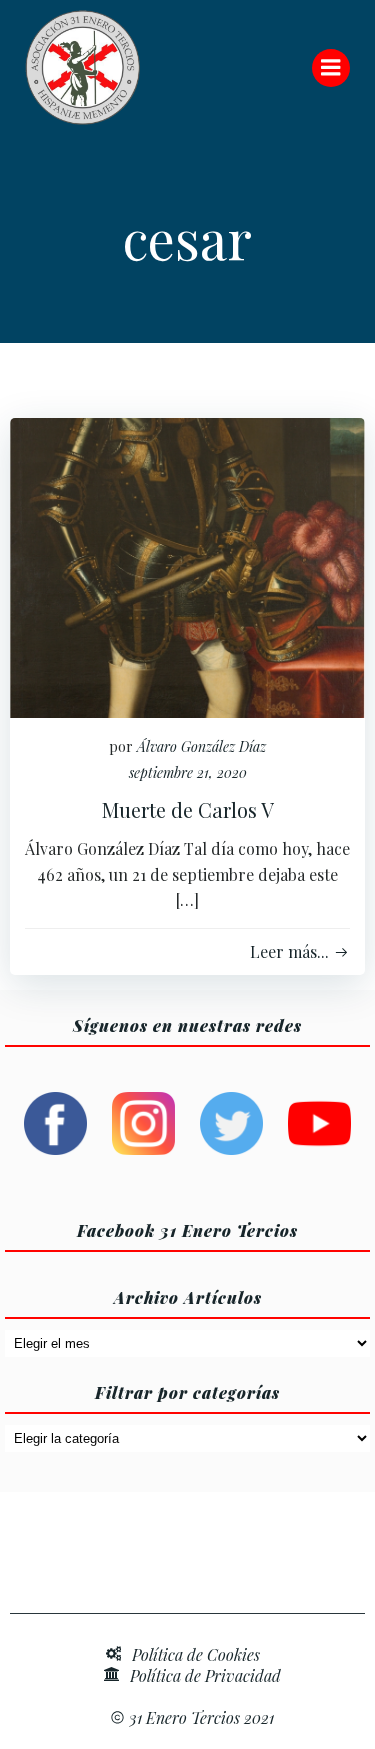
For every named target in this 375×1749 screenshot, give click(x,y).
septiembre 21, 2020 (188, 772)
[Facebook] (55, 1121)
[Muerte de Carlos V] (187, 566)
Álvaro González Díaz (201, 746)
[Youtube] (319, 1121)
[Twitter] (231, 1121)
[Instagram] (143, 1121)
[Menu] (331, 68)
